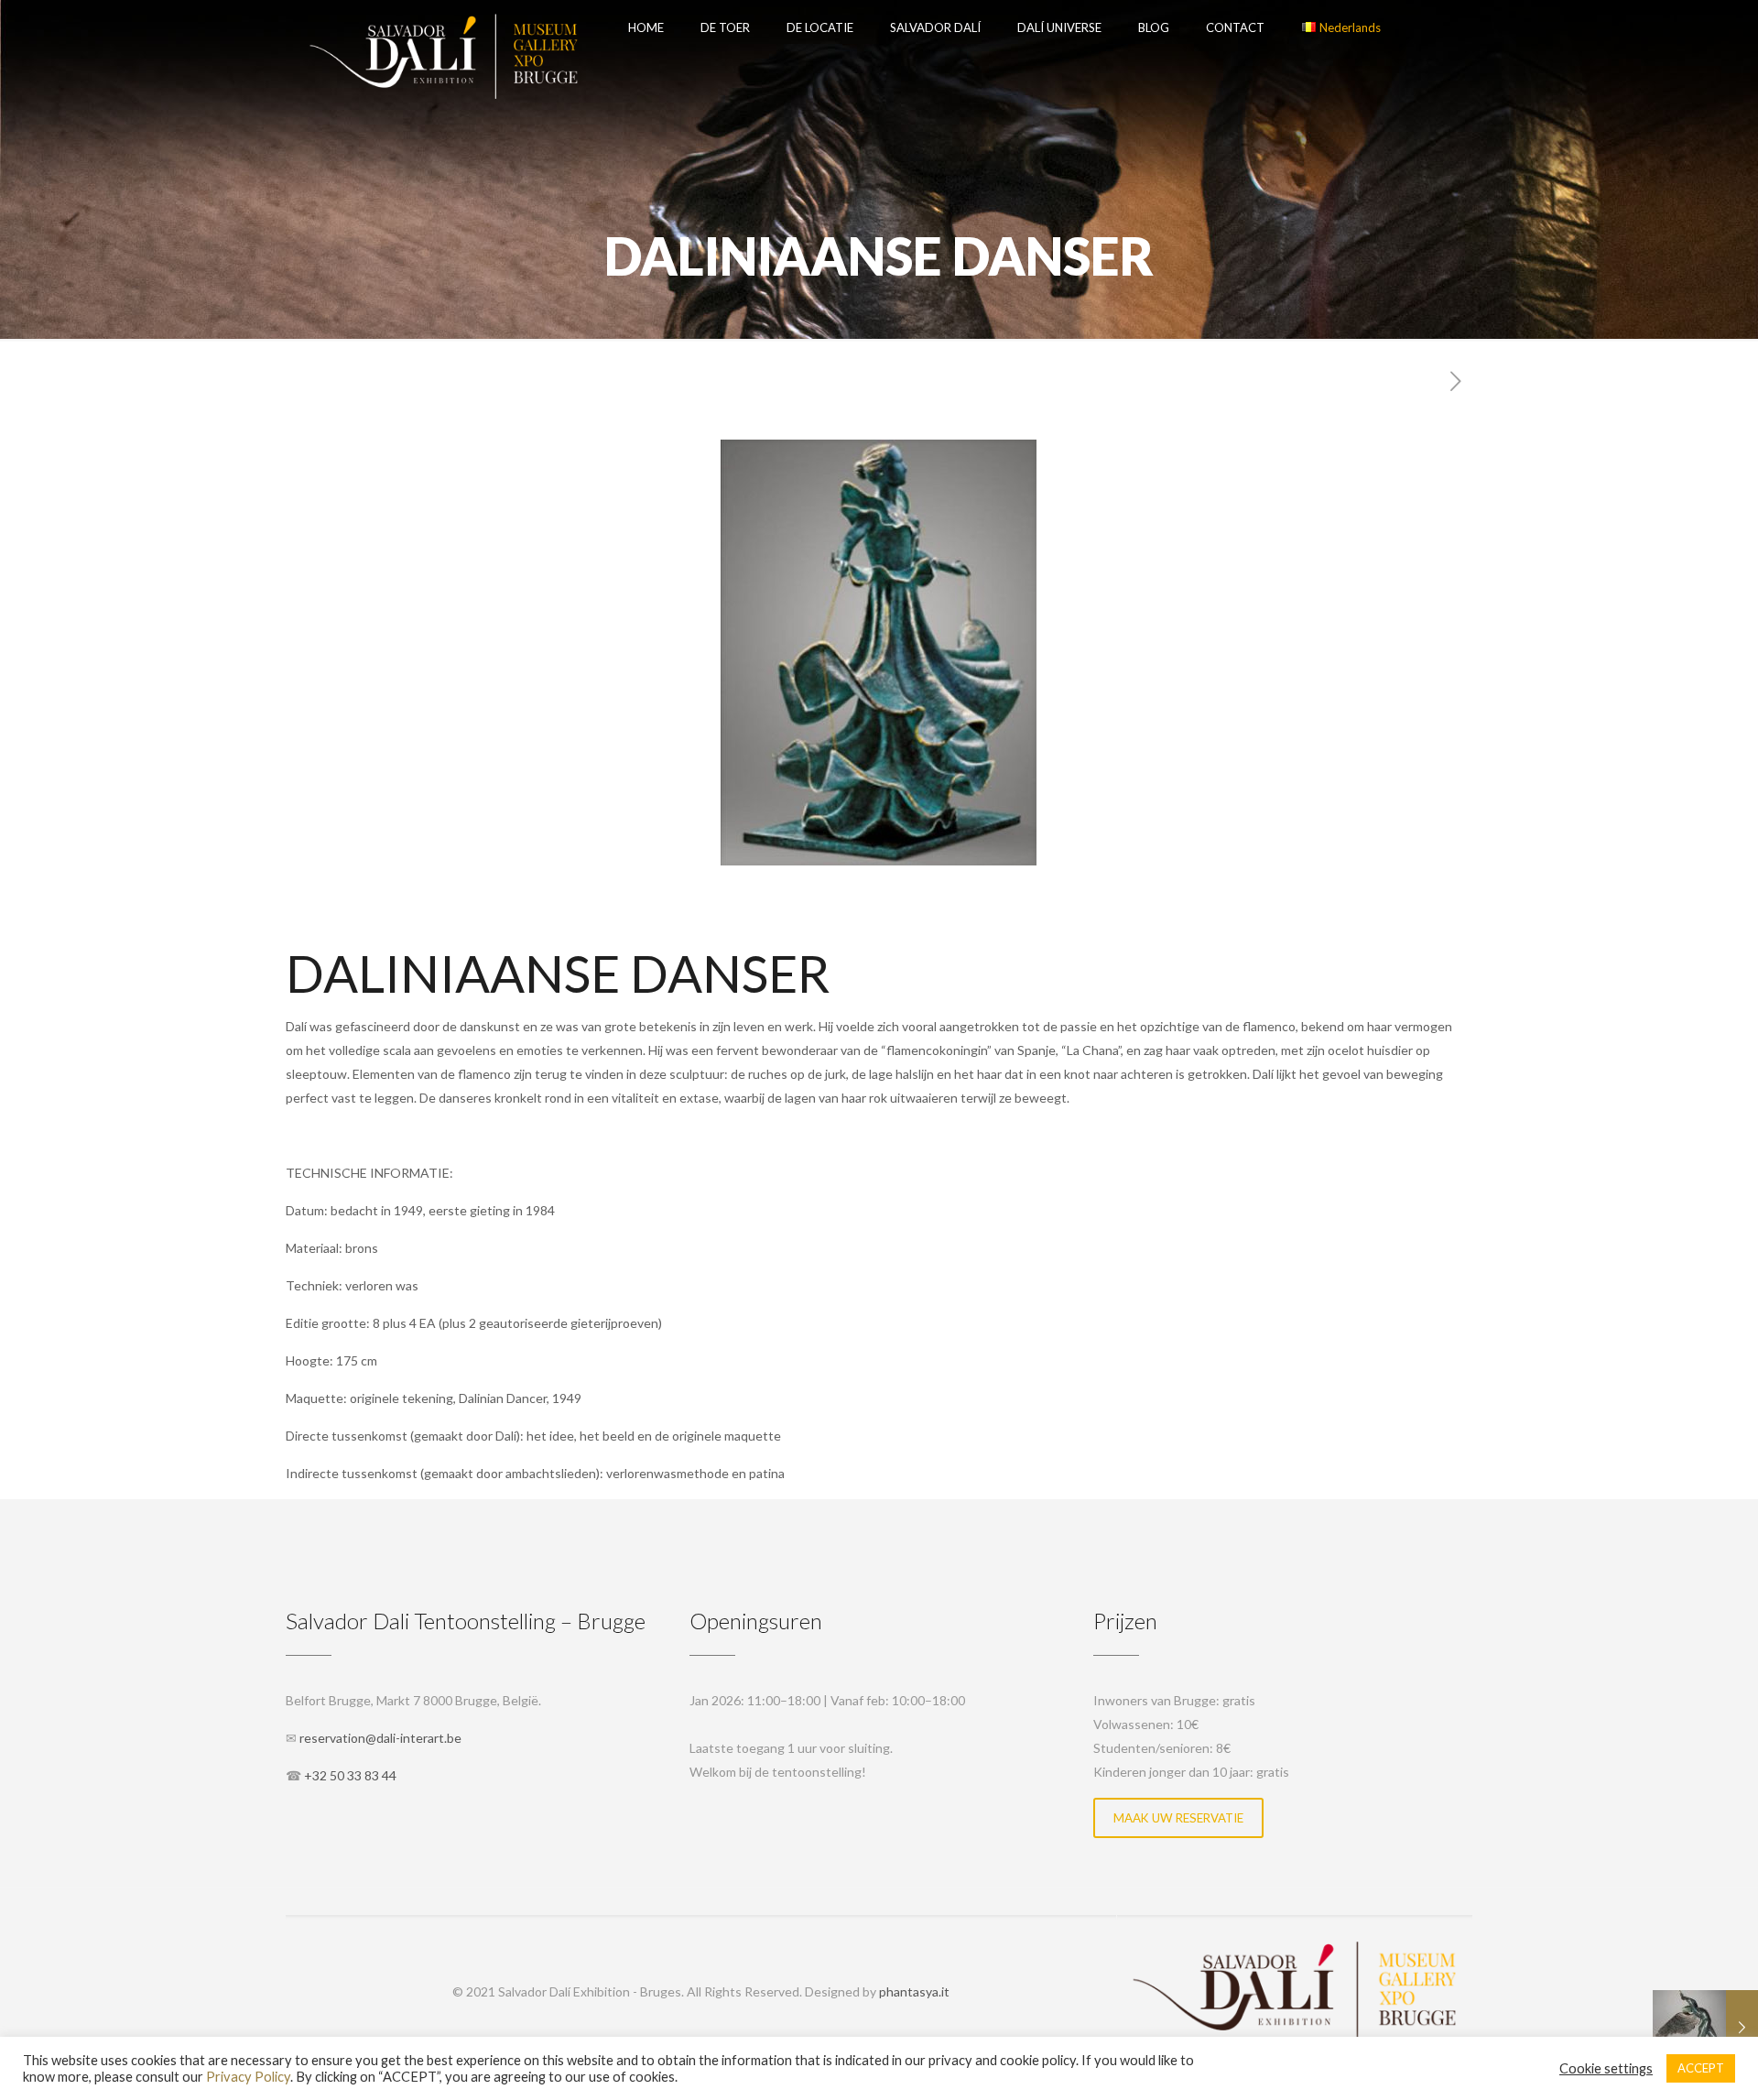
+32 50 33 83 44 (350, 1775)
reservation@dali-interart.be (380, 1738)
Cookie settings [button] (1606, 2068)
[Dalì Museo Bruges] (443, 27)
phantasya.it (914, 1991)
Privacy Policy (248, 2077)
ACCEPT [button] (1701, 2068)
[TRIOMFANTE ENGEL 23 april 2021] (1705, 2027)
